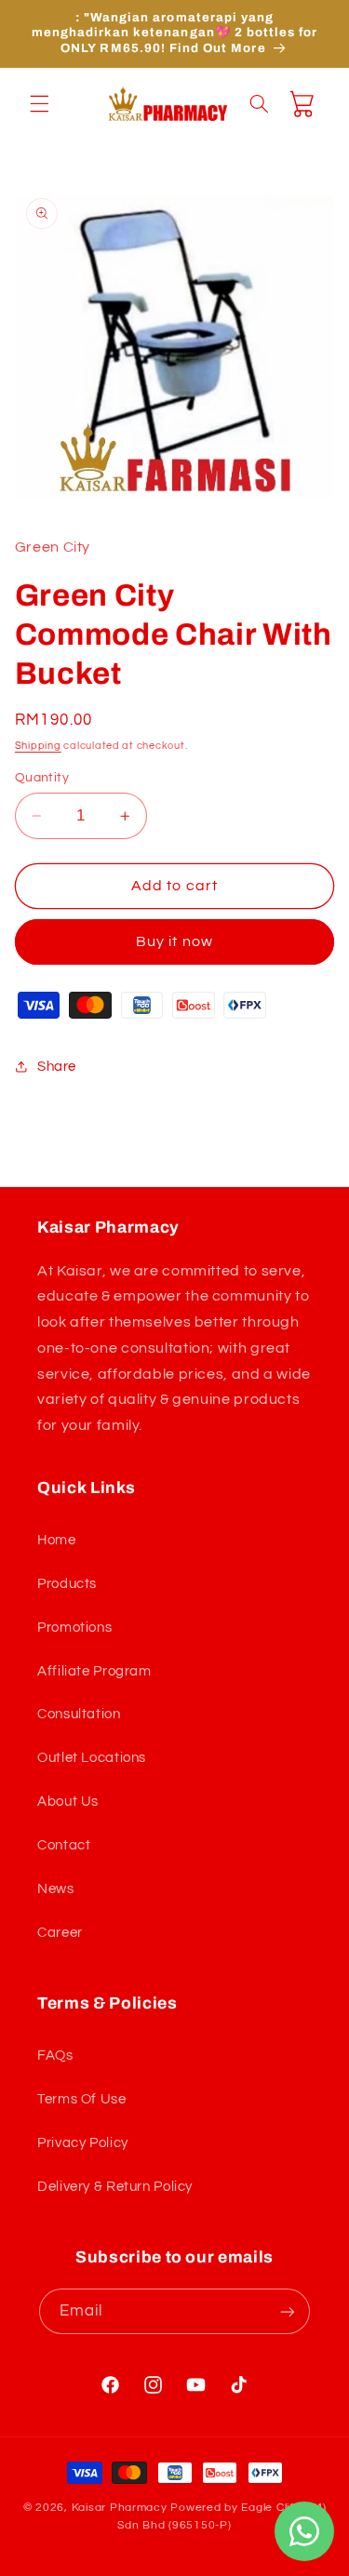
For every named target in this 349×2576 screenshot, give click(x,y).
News (56, 1889)
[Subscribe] (288, 2311)
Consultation (79, 1714)
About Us (68, 1802)
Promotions (74, 1628)
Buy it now (174, 941)
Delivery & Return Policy (115, 2187)
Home (57, 1540)
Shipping (38, 746)
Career (60, 1933)
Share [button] (57, 1067)
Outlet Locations (92, 1758)
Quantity (42, 778)
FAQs (55, 2055)
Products (67, 1584)
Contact (64, 1845)
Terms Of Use (82, 2099)
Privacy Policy (83, 2143)
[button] (39, 103)
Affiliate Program (94, 1671)
